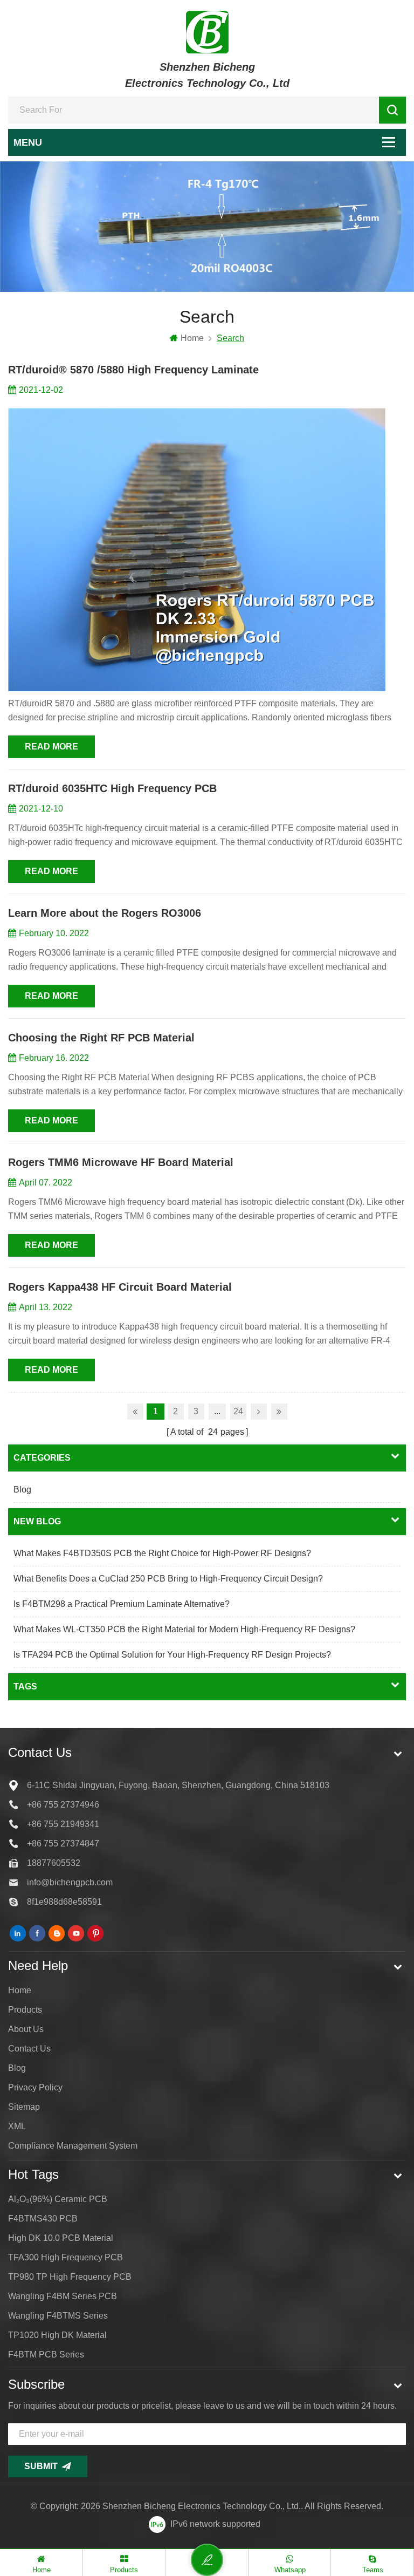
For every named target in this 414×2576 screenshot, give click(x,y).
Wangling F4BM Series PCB (63, 2296)
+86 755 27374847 (63, 1844)
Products (25, 2010)
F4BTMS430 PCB (43, 2219)
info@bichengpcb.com (70, 1882)
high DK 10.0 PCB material (61, 2238)
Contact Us (29, 2049)
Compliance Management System (73, 2146)
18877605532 (54, 1863)
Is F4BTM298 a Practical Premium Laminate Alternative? (122, 1604)
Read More (51, 747)
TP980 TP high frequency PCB (70, 2277)
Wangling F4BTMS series (58, 2316)
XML (17, 2126)
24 (238, 1411)
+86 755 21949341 (63, 1824)
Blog (22, 1490)
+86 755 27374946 (63, 1805)
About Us (26, 2029)
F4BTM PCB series (46, 2354)
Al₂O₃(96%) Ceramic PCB (58, 2199)
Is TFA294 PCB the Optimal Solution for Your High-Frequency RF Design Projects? (172, 1655)
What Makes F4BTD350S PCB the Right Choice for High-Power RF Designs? (162, 1553)
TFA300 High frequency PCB (65, 2257)
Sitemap (24, 2107)
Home (192, 338)
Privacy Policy (35, 2087)
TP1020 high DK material (57, 2335)
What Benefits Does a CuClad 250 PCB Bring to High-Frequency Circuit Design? (168, 1579)
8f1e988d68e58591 (64, 1902)
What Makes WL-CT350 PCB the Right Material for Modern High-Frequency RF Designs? (184, 1629)
